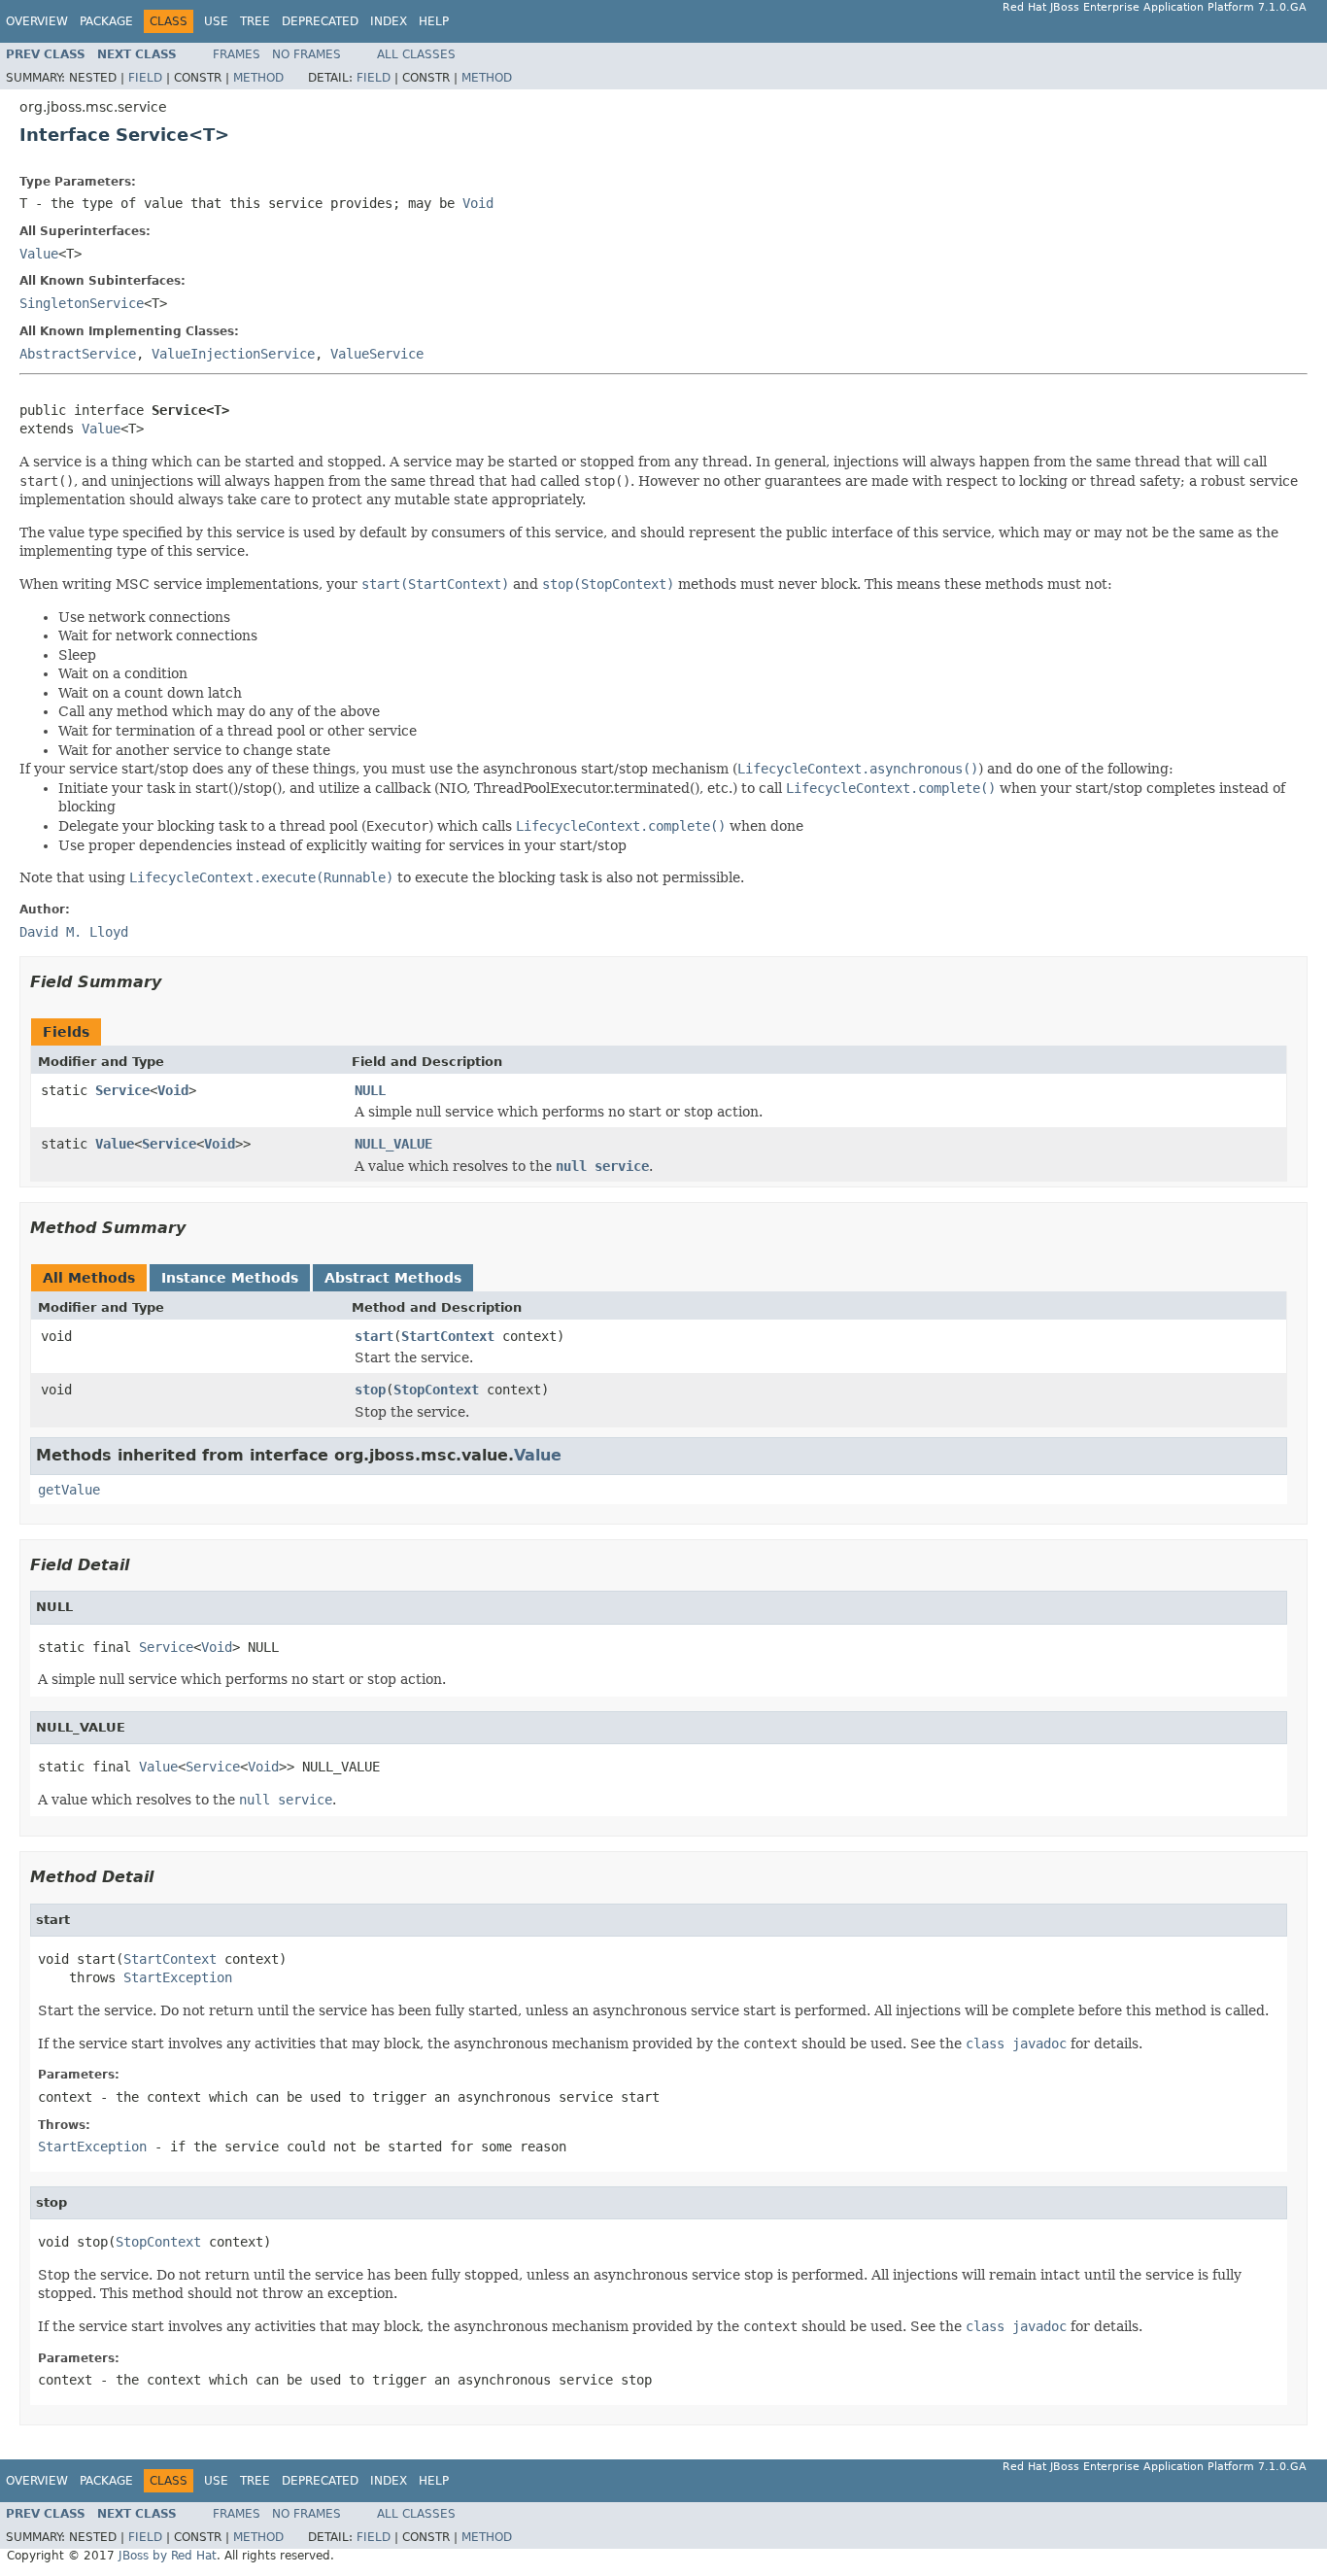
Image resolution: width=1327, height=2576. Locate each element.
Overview (37, 21)
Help (434, 21)
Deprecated (320, 21)
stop (370, 1390)
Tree (255, 21)
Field (145, 78)
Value (39, 254)
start (374, 1336)
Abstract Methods (393, 1278)
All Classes (416, 54)
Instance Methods (230, 1278)
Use (216, 21)
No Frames (306, 54)
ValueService (377, 354)
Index (389, 21)
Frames (237, 54)
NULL (370, 1090)
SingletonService (82, 303)
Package (106, 21)
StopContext (436, 1390)
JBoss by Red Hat (168, 2556)
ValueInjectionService (233, 354)
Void (173, 1090)
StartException (178, 1977)
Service (122, 1090)
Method (258, 78)
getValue (69, 1490)
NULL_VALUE (393, 1144)
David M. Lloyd (74, 932)
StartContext (448, 1336)
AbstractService (78, 354)
